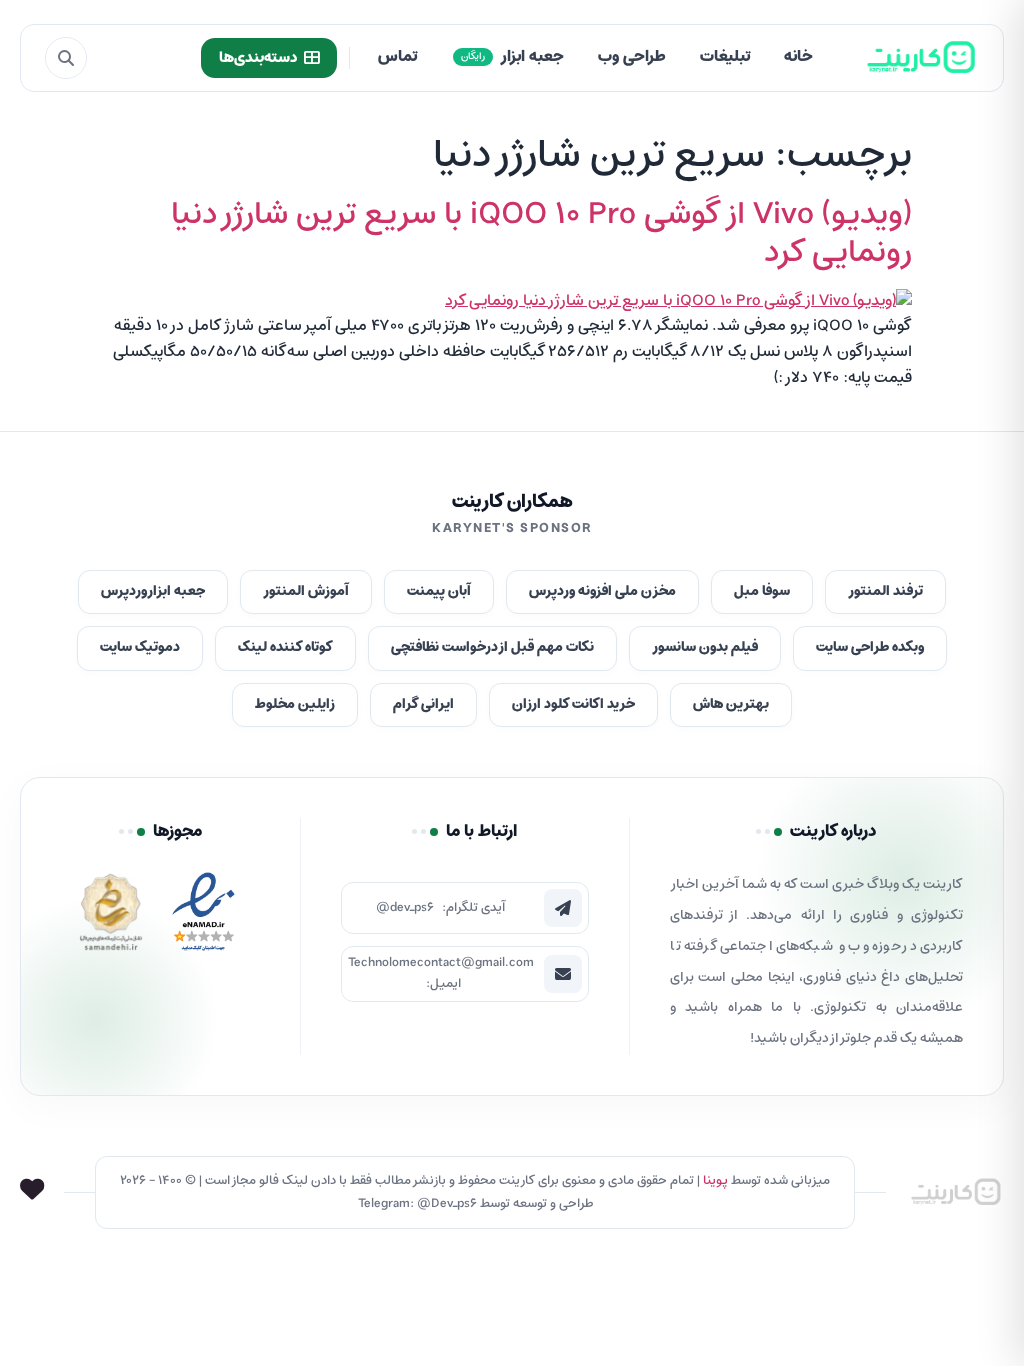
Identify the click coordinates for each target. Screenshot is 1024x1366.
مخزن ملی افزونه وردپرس (602, 591)
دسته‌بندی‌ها (258, 58)
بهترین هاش (731, 704)
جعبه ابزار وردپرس (153, 591)
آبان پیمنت (439, 591)
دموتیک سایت (140, 647)
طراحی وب (632, 57)
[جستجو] (66, 58)
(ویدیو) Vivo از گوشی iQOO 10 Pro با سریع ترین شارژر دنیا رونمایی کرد (541, 234)
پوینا (715, 1180)
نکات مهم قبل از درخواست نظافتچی (492, 647)
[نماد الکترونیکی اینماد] (203, 917)
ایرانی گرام (423, 704)
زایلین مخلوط (295, 704)
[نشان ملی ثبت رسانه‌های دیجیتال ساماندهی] (111, 917)
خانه (798, 57)
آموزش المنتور (306, 591)
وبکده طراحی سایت (870, 647)
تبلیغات (725, 57)
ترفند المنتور (885, 591)
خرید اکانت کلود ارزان (573, 704)
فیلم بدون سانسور (705, 647)
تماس (397, 57)
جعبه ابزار (512, 57)
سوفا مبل (762, 591)
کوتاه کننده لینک (285, 647)
